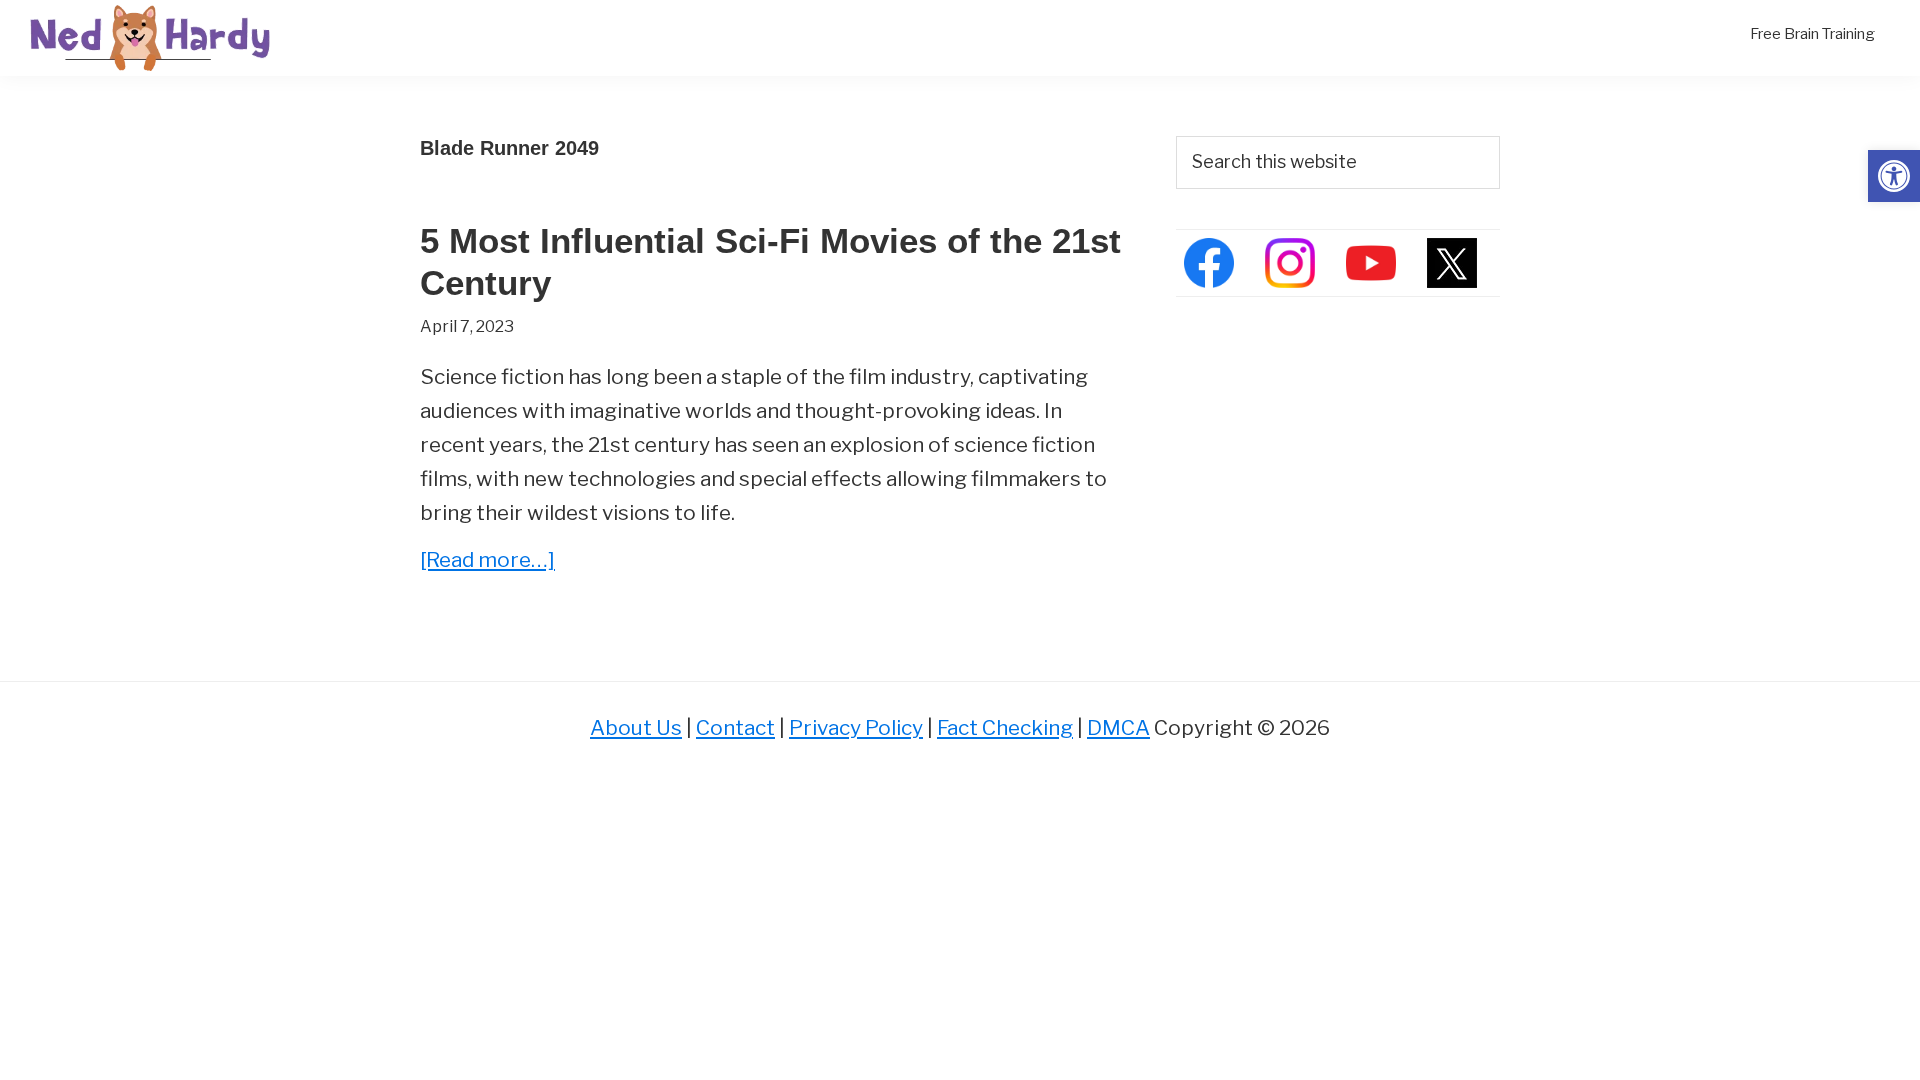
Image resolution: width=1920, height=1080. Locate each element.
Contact (735, 727)
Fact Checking (1005, 727)
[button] (1894, 176)
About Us (636, 727)
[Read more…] (487, 561)
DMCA (1118, 727)
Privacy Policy (856, 727)
